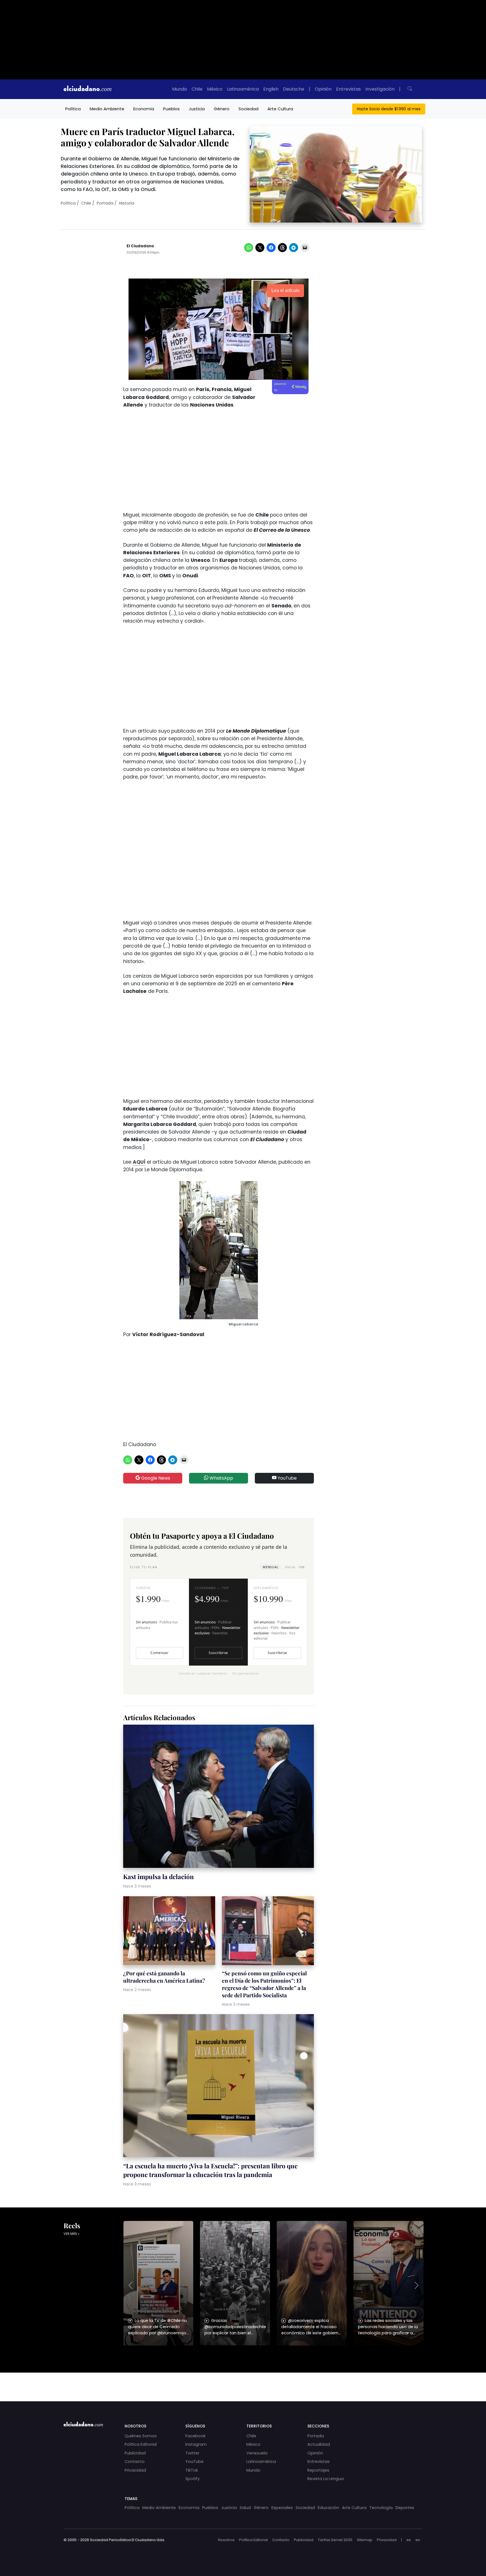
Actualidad (319, 2444)
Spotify (193, 2479)
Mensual (271, 1567)
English (271, 89)
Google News (155, 1478)
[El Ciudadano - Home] (87, 89)
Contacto (135, 2461)
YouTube (287, 1478)
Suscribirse (218, 1653)
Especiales (282, 2508)
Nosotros (226, 2540)
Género (222, 109)
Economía (144, 109)
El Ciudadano (140, 246)
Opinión (323, 89)
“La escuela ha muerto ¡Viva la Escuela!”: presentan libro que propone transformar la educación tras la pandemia (210, 2170)
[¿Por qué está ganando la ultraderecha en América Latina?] (169, 1932)
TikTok (192, 2470)
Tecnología (381, 2508)
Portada (105, 203)
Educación (328, 2508)
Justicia (197, 109)
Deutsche (294, 89)
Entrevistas (348, 89)
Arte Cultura (280, 109)
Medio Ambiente (107, 109)
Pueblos (171, 109)
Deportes (405, 2508)
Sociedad (248, 109)
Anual (295, 1567)
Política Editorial (141, 2444)
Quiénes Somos (141, 2436)
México (215, 89)
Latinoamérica (243, 89)
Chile (197, 89)
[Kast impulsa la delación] (219, 1797)
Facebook (195, 2436)
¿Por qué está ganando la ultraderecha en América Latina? (164, 1977)
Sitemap (365, 2540)
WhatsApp (221, 1478)
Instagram (196, 2444)
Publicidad (135, 2453)
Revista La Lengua (326, 2479)
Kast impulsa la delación (158, 1877)
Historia (127, 203)
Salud (245, 2508)
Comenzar (159, 1653)
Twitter (192, 2453)
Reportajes (318, 2470)
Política (73, 109)
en (418, 2540)
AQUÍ (139, 1162)
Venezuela (257, 2453)
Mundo (180, 89)
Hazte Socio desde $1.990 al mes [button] (389, 109)
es (409, 2540)
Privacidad (135, 2470)
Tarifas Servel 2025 (335, 2540)
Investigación (380, 89)
